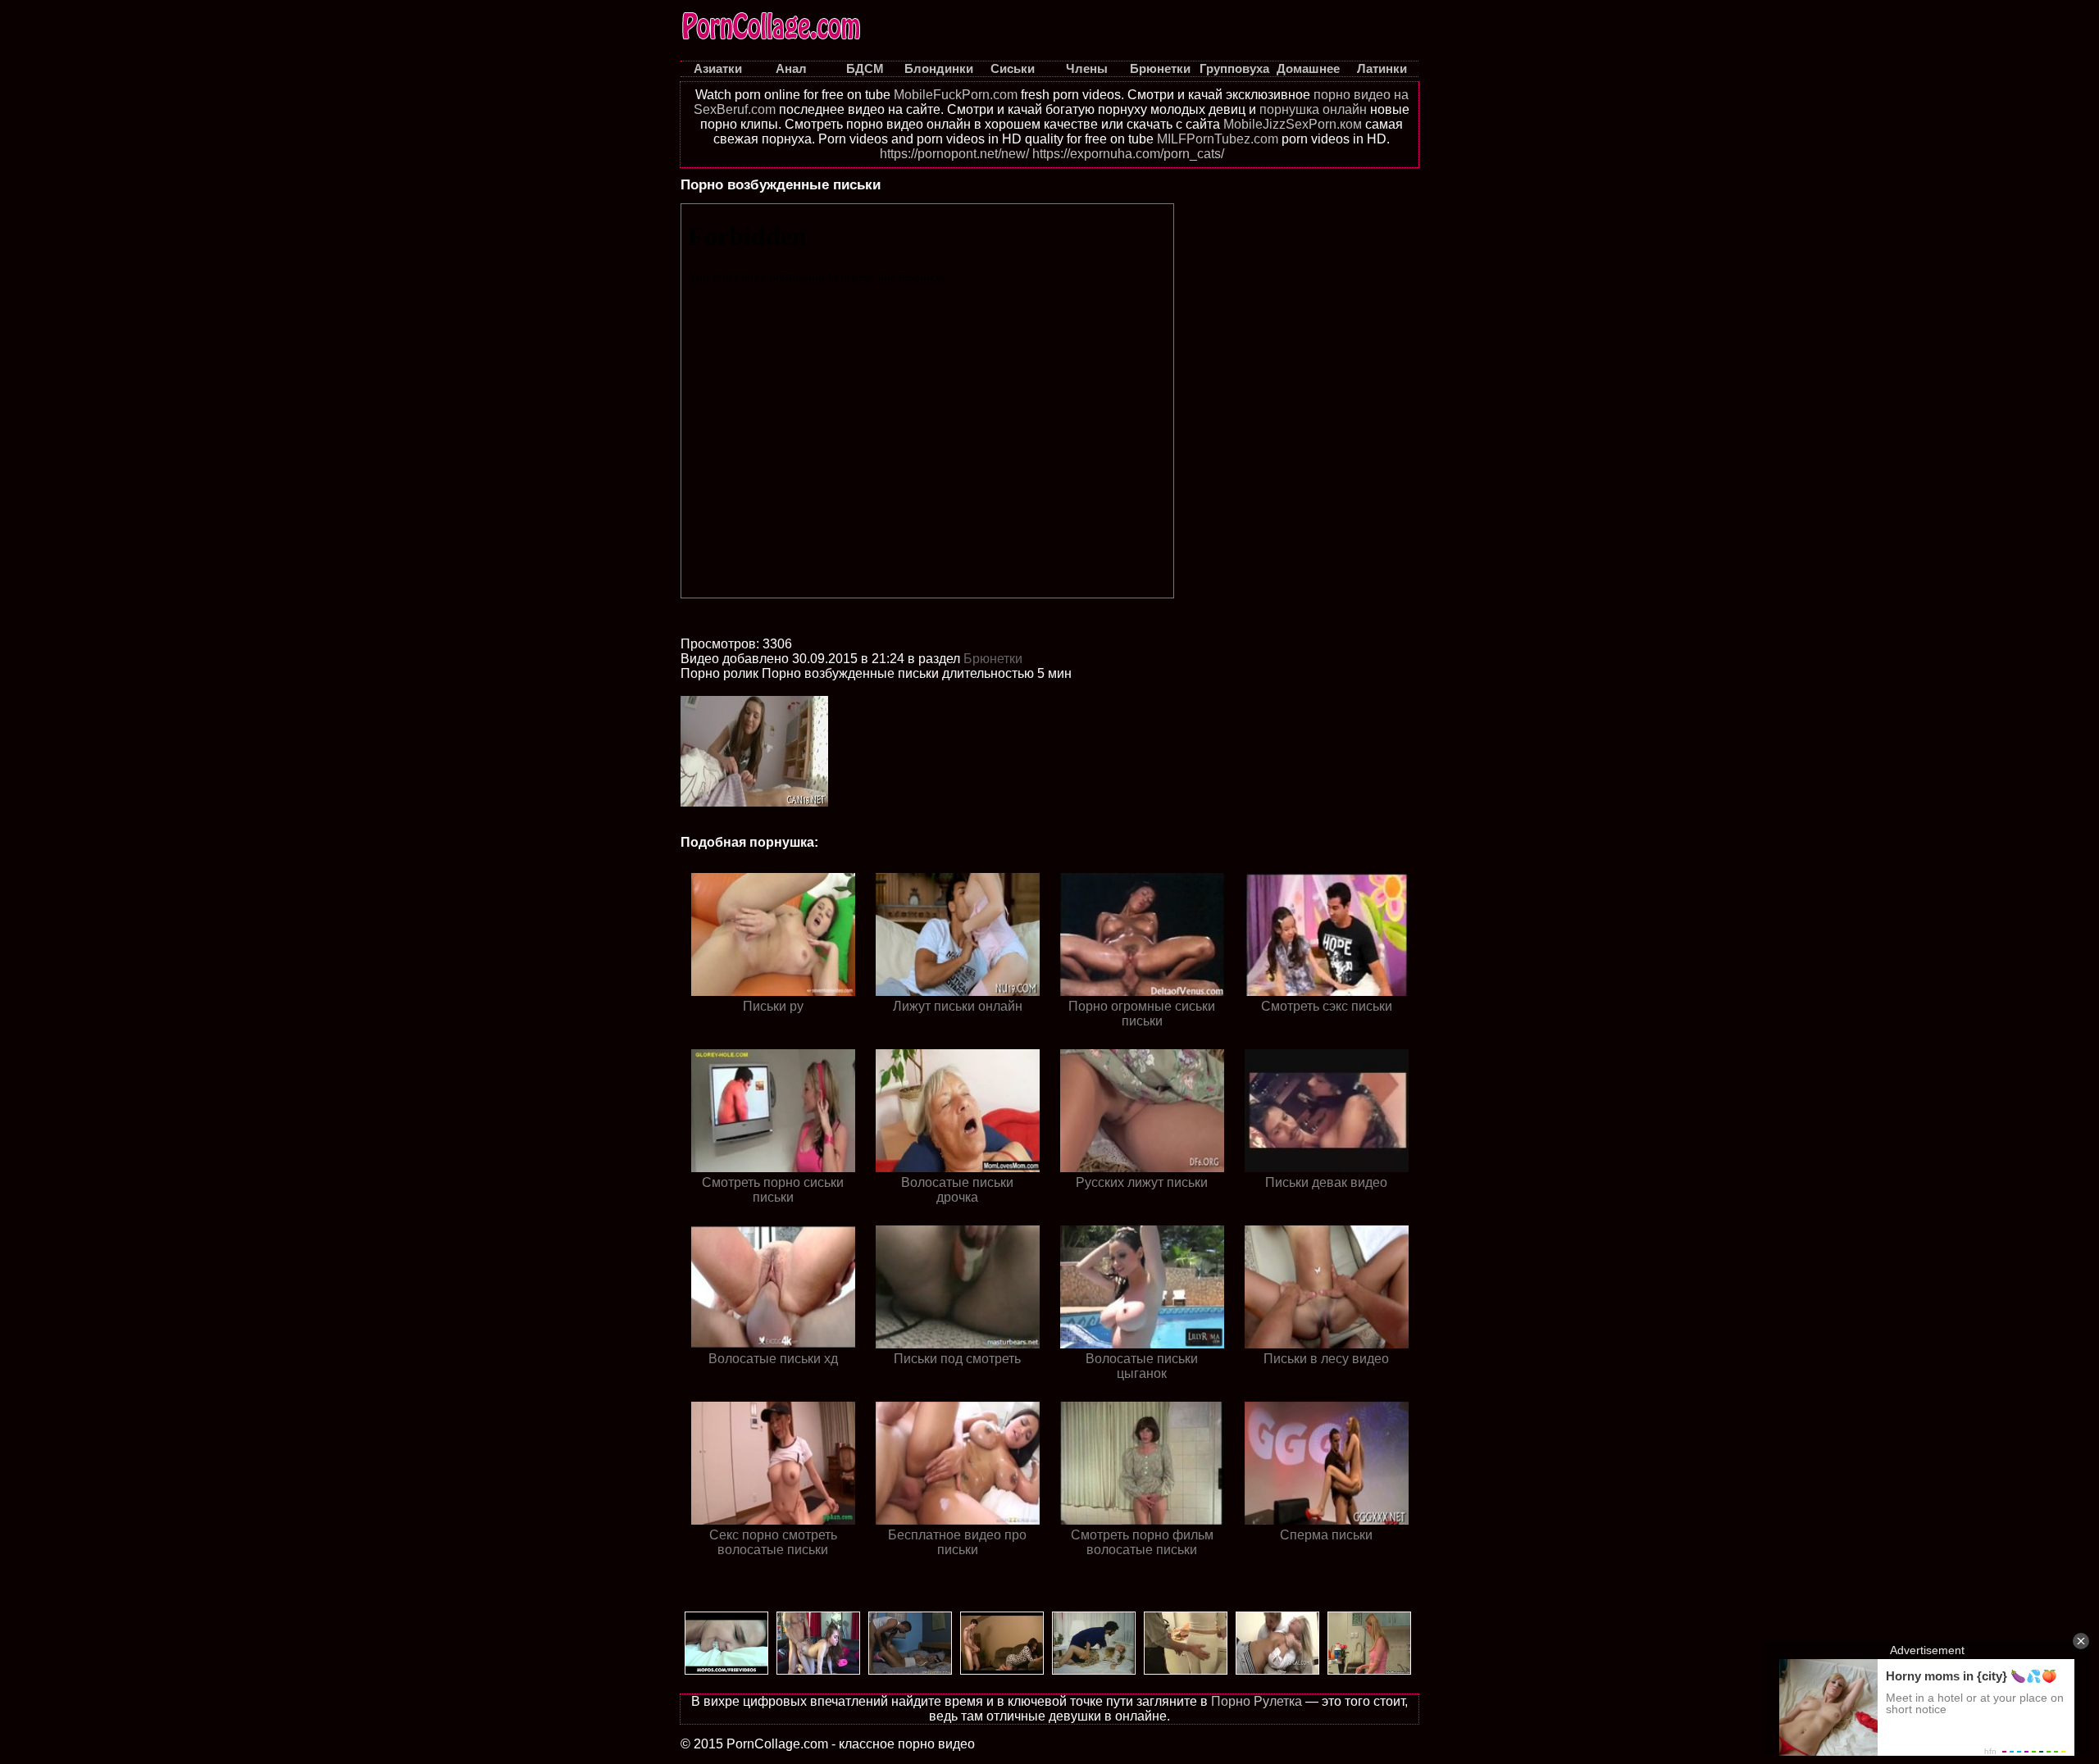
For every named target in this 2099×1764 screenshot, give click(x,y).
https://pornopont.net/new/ (954, 154)
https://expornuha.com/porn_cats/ (1128, 154)
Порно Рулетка (1257, 1701)
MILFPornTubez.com (1218, 139)
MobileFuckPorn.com (956, 95)
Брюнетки (993, 659)
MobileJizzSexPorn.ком (1293, 124)
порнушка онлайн (1313, 109)
